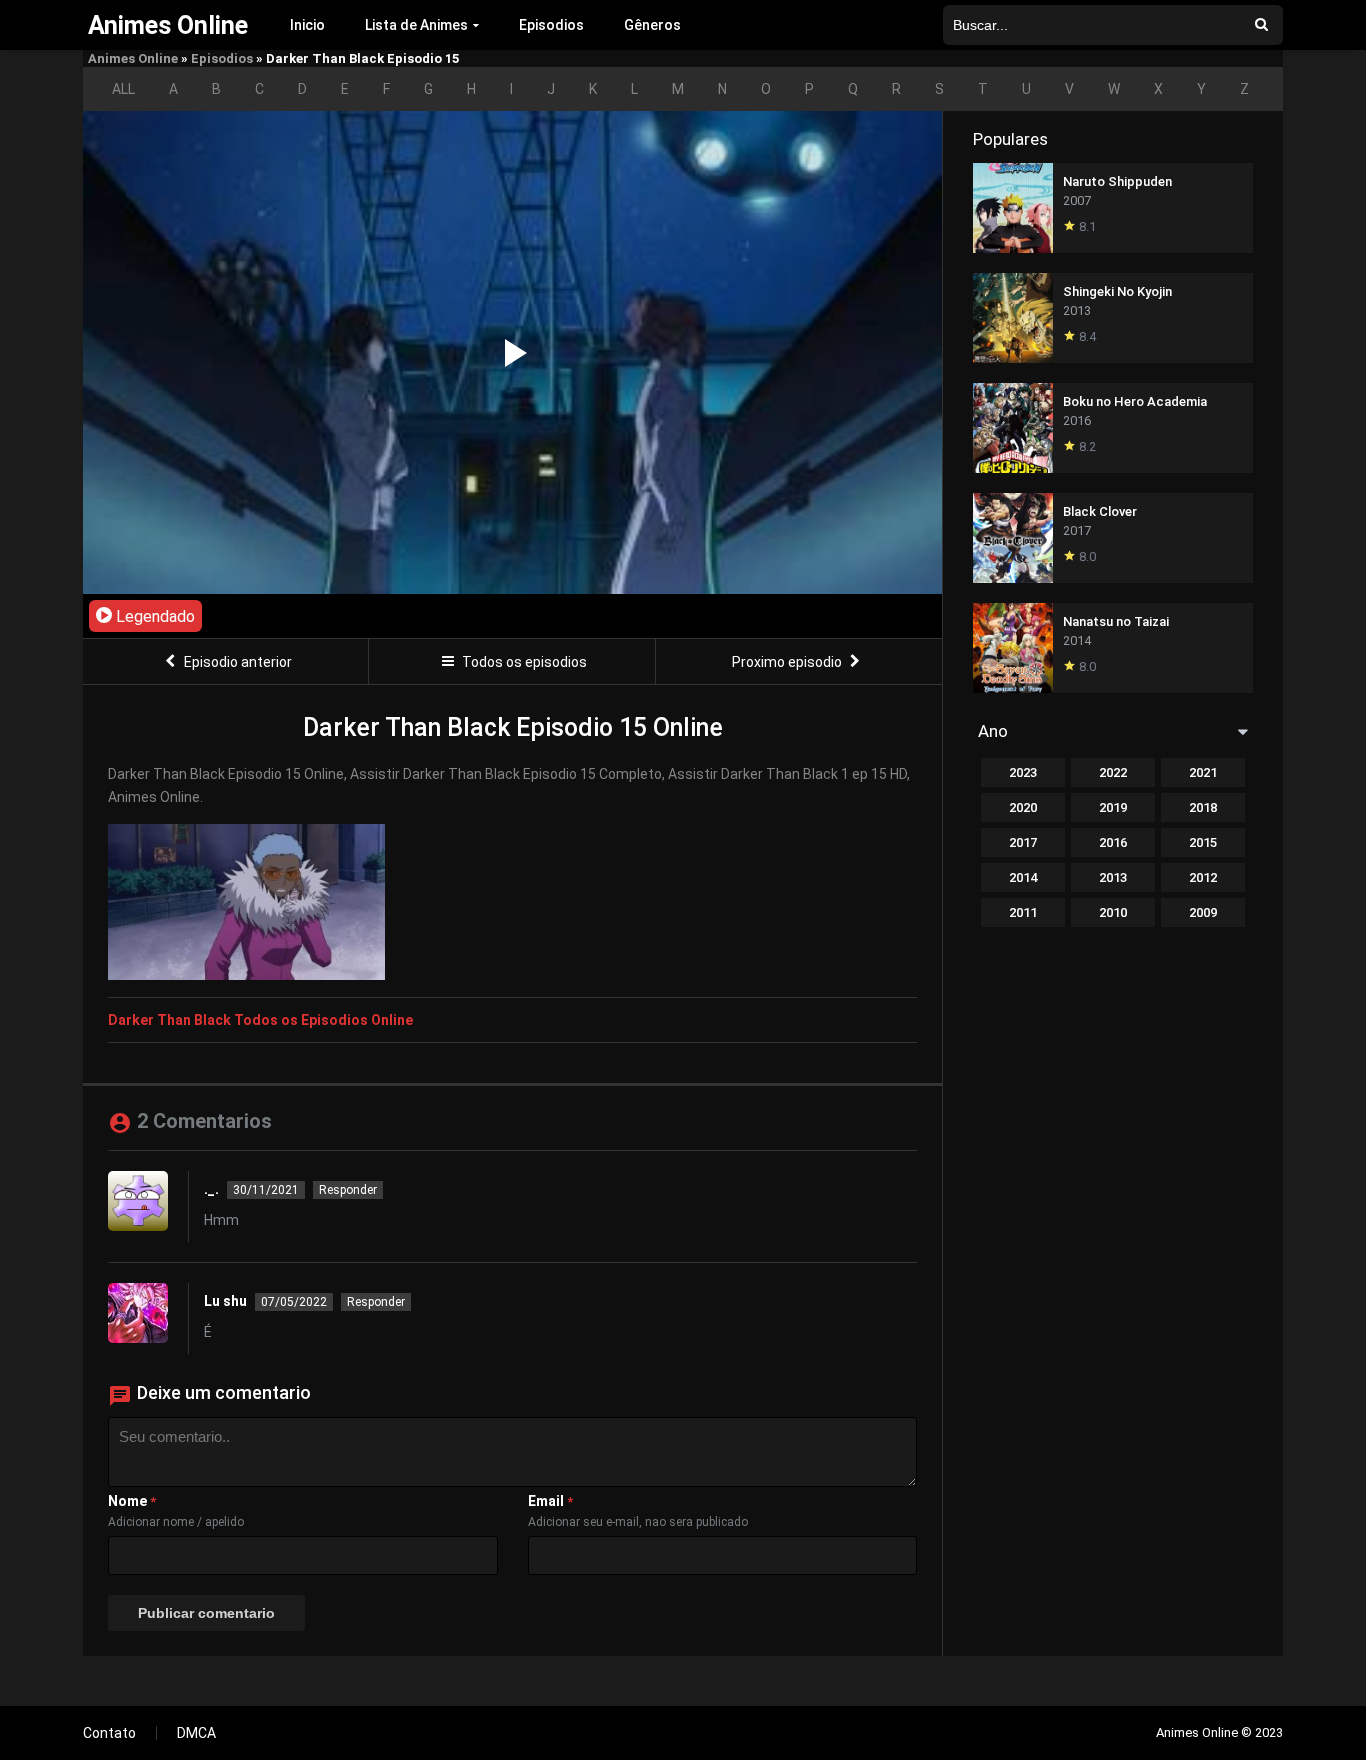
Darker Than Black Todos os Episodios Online (260, 1020)
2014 (1023, 877)
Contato (109, 1733)
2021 (1203, 772)
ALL (123, 89)
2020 (1023, 807)
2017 (1023, 842)
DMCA (196, 1733)
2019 (1113, 807)
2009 (1203, 912)
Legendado (153, 616)
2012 (1203, 877)
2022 (1113, 772)
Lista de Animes (416, 25)
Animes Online (133, 58)
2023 (1023, 772)
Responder (348, 1190)
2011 (1023, 912)
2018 (1203, 807)
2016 (1113, 842)
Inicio (307, 25)
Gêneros (652, 25)
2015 (1203, 842)
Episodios (551, 25)
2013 (1113, 877)
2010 (1113, 912)
